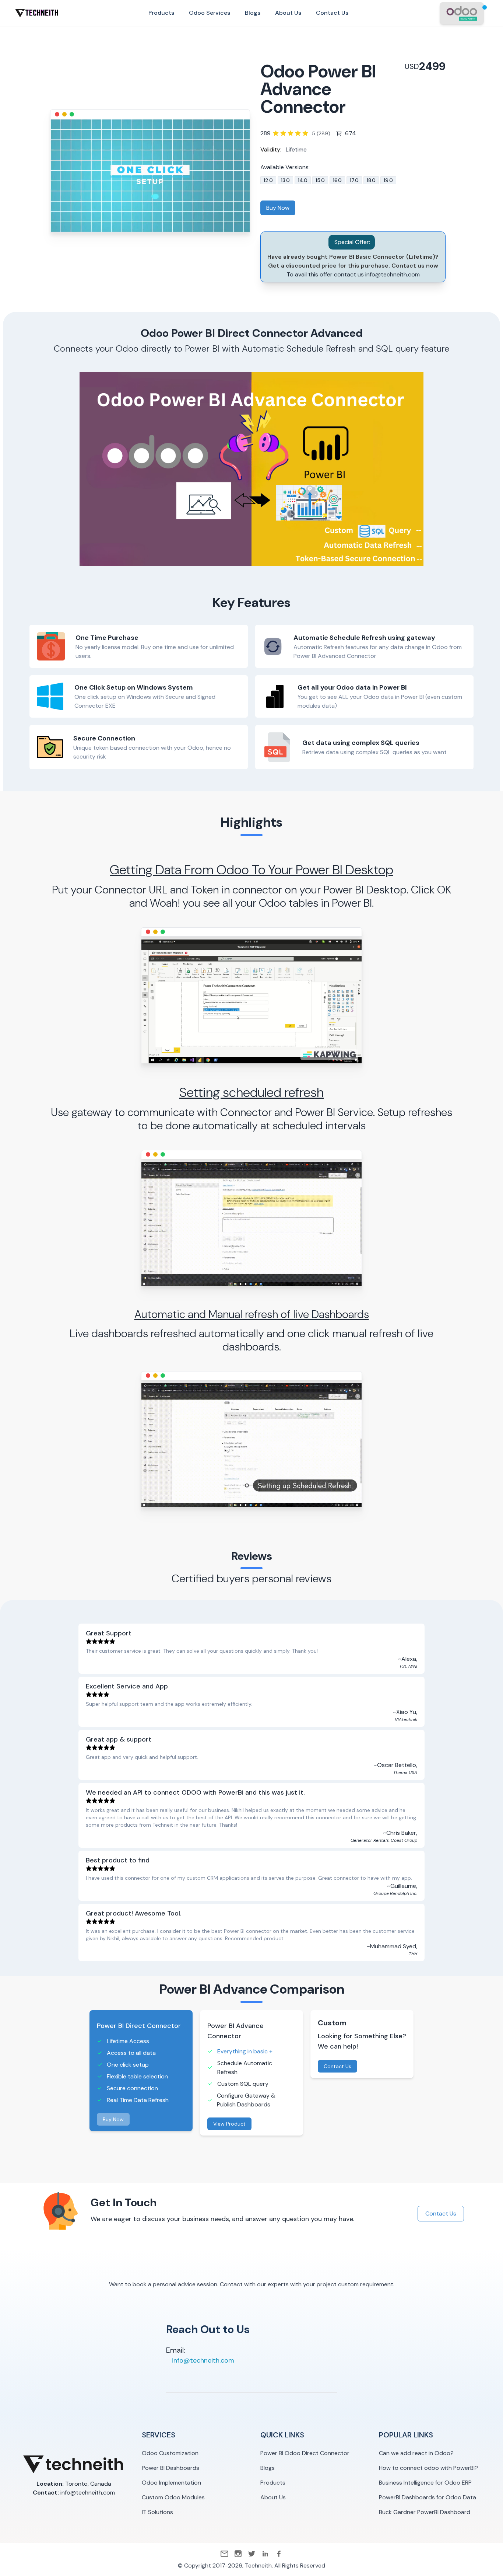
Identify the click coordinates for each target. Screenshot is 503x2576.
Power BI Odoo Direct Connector (305, 2453)
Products (273, 2483)
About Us (273, 2497)
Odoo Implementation (171, 2483)
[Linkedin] (265, 2554)
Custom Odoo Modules (173, 2497)
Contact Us (337, 2066)
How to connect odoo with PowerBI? (428, 2468)
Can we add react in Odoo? (416, 2453)
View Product (229, 2124)
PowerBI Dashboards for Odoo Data (428, 2497)
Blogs (268, 2468)
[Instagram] (238, 2554)
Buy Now (278, 208)
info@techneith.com (393, 274)
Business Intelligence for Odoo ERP (425, 2483)
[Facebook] (279, 2554)
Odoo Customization (170, 2453)
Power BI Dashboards (170, 2468)
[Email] (224, 2554)
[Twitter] (252, 2554)
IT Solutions (157, 2512)
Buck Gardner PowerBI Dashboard (425, 2512)
